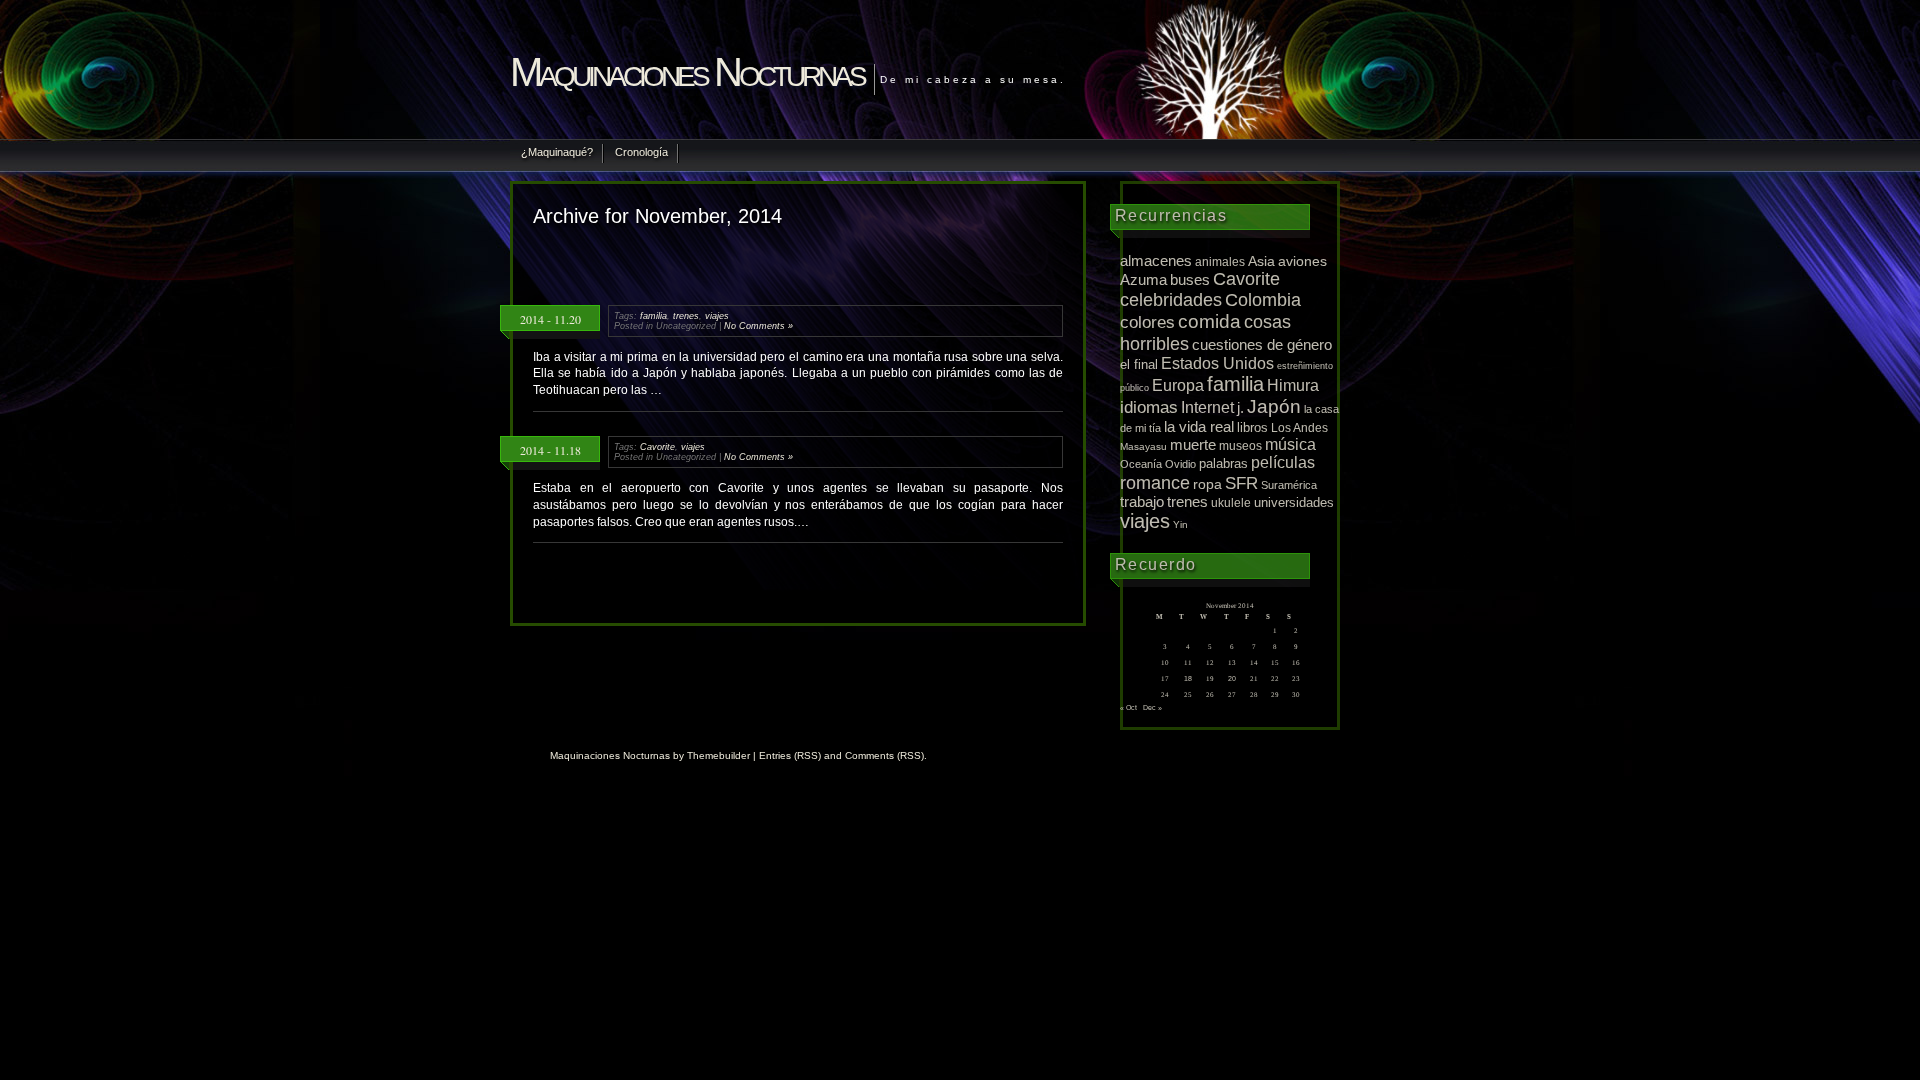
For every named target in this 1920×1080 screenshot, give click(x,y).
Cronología (641, 152)
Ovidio (1180, 464)
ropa (1207, 484)
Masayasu (1143, 446)
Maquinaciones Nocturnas (687, 72)
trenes (686, 316)
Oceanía (1141, 464)
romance (1155, 482)
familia (653, 316)
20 (1232, 678)
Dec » (1152, 707)
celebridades (1171, 300)
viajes (717, 316)
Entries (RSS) (790, 755)
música (1290, 444)
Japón (1274, 406)
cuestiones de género (1262, 345)
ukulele (1231, 502)
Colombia (1263, 300)
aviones (1302, 261)
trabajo (1142, 502)
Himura (1293, 385)
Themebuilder (718, 755)
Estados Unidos (1217, 363)
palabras (1223, 463)
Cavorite (657, 447)
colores (1147, 322)
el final (1139, 364)
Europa (1178, 385)
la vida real (1199, 426)
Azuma (1143, 280)
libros (1252, 427)
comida (1209, 321)
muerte (1193, 444)
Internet (1207, 407)
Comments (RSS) (884, 755)
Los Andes (1299, 428)
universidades (1294, 503)
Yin (1180, 524)
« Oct (1128, 707)
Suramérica (1289, 485)
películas (1283, 462)
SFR (1241, 483)
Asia (1261, 261)
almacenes (1156, 260)
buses (1190, 280)
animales (1220, 262)
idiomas (1149, 407)
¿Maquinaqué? (557, 152)
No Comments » (758, 326)
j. (1240, 408)
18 (1188, 678)
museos (1240, 446)
